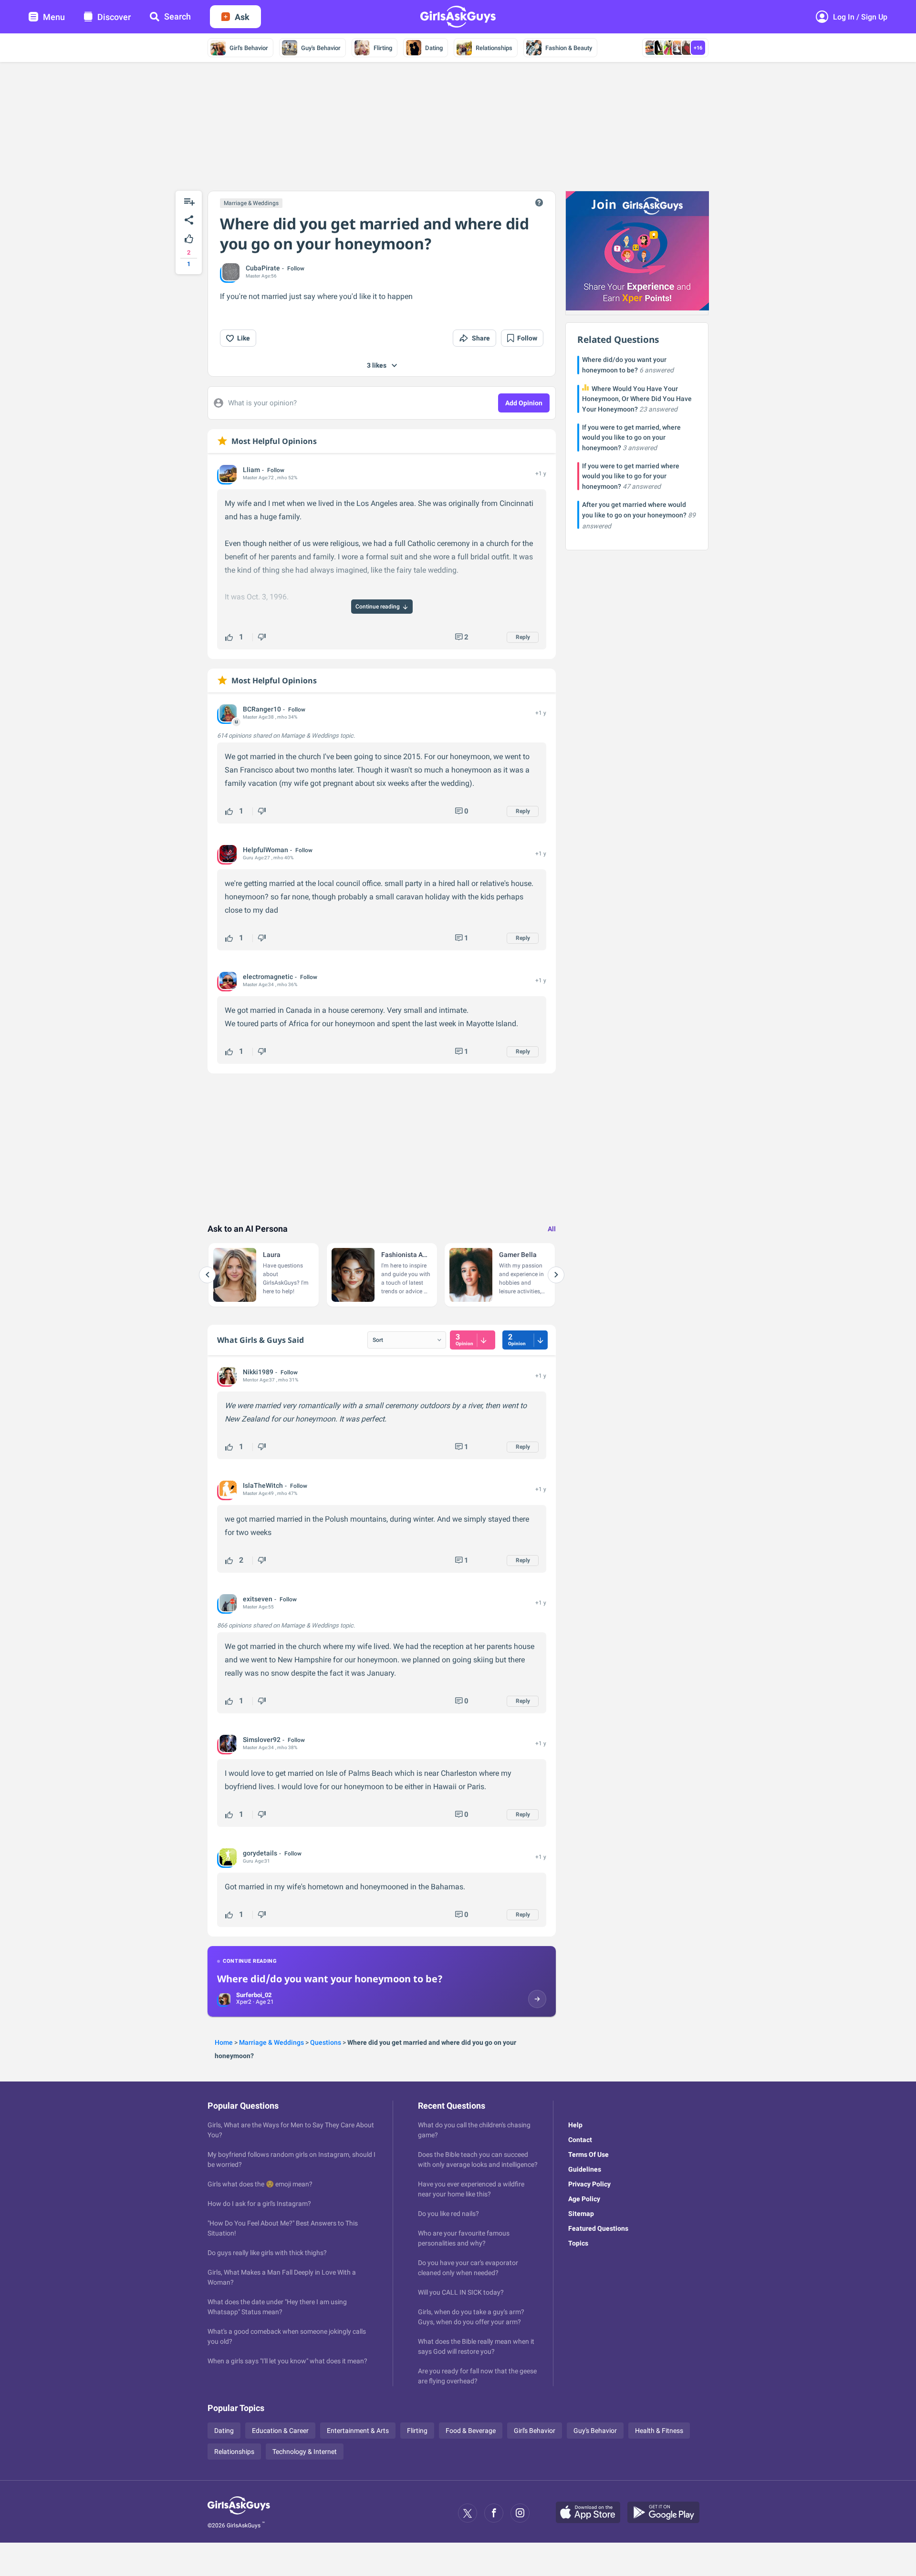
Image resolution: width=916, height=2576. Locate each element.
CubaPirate (263, 268)
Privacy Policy (589, 2184)
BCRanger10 (262, 709)
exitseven (258, 1599)
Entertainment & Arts (358, 2431)
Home (224, 2042)
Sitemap (581, 2214)
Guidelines (585, 2169)
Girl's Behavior (249, 48)
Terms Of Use (588, 2154)
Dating (434, 48)
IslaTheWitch (263, 1485)
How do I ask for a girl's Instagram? (259, 2204)
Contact (580, 2140)
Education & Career (280, 2431)
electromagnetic (268, 977)
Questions (326, 2042)
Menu (54, 17)
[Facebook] (494, 2513)
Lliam (251, 470)
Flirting (383, 48)
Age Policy (584, 2199)
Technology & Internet (305, 2452)
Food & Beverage (471, 2431)
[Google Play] (667, 2513)
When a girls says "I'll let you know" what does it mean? (287, 2361)
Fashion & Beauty (569, 48)
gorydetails (260, 1853)
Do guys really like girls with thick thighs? (267, 2253)
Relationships (494, 48)
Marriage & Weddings (251, 203)
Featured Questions (598, 2228)
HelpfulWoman (265, 850)
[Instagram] (520, 2513)
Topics (578, 2243)
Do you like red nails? (448, 2214)
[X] (468, 2513)
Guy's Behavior (321, 48)
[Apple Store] (592, 2513)
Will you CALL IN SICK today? (461, 2292)
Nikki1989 (258, 1372)
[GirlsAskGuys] (239, 2513)
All (552, 1229)
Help (575, 2125)
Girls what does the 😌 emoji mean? (260, 2184)
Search (177, 16)
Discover (114, 17)
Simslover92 (262, 1740)
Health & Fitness (659, 2431)
